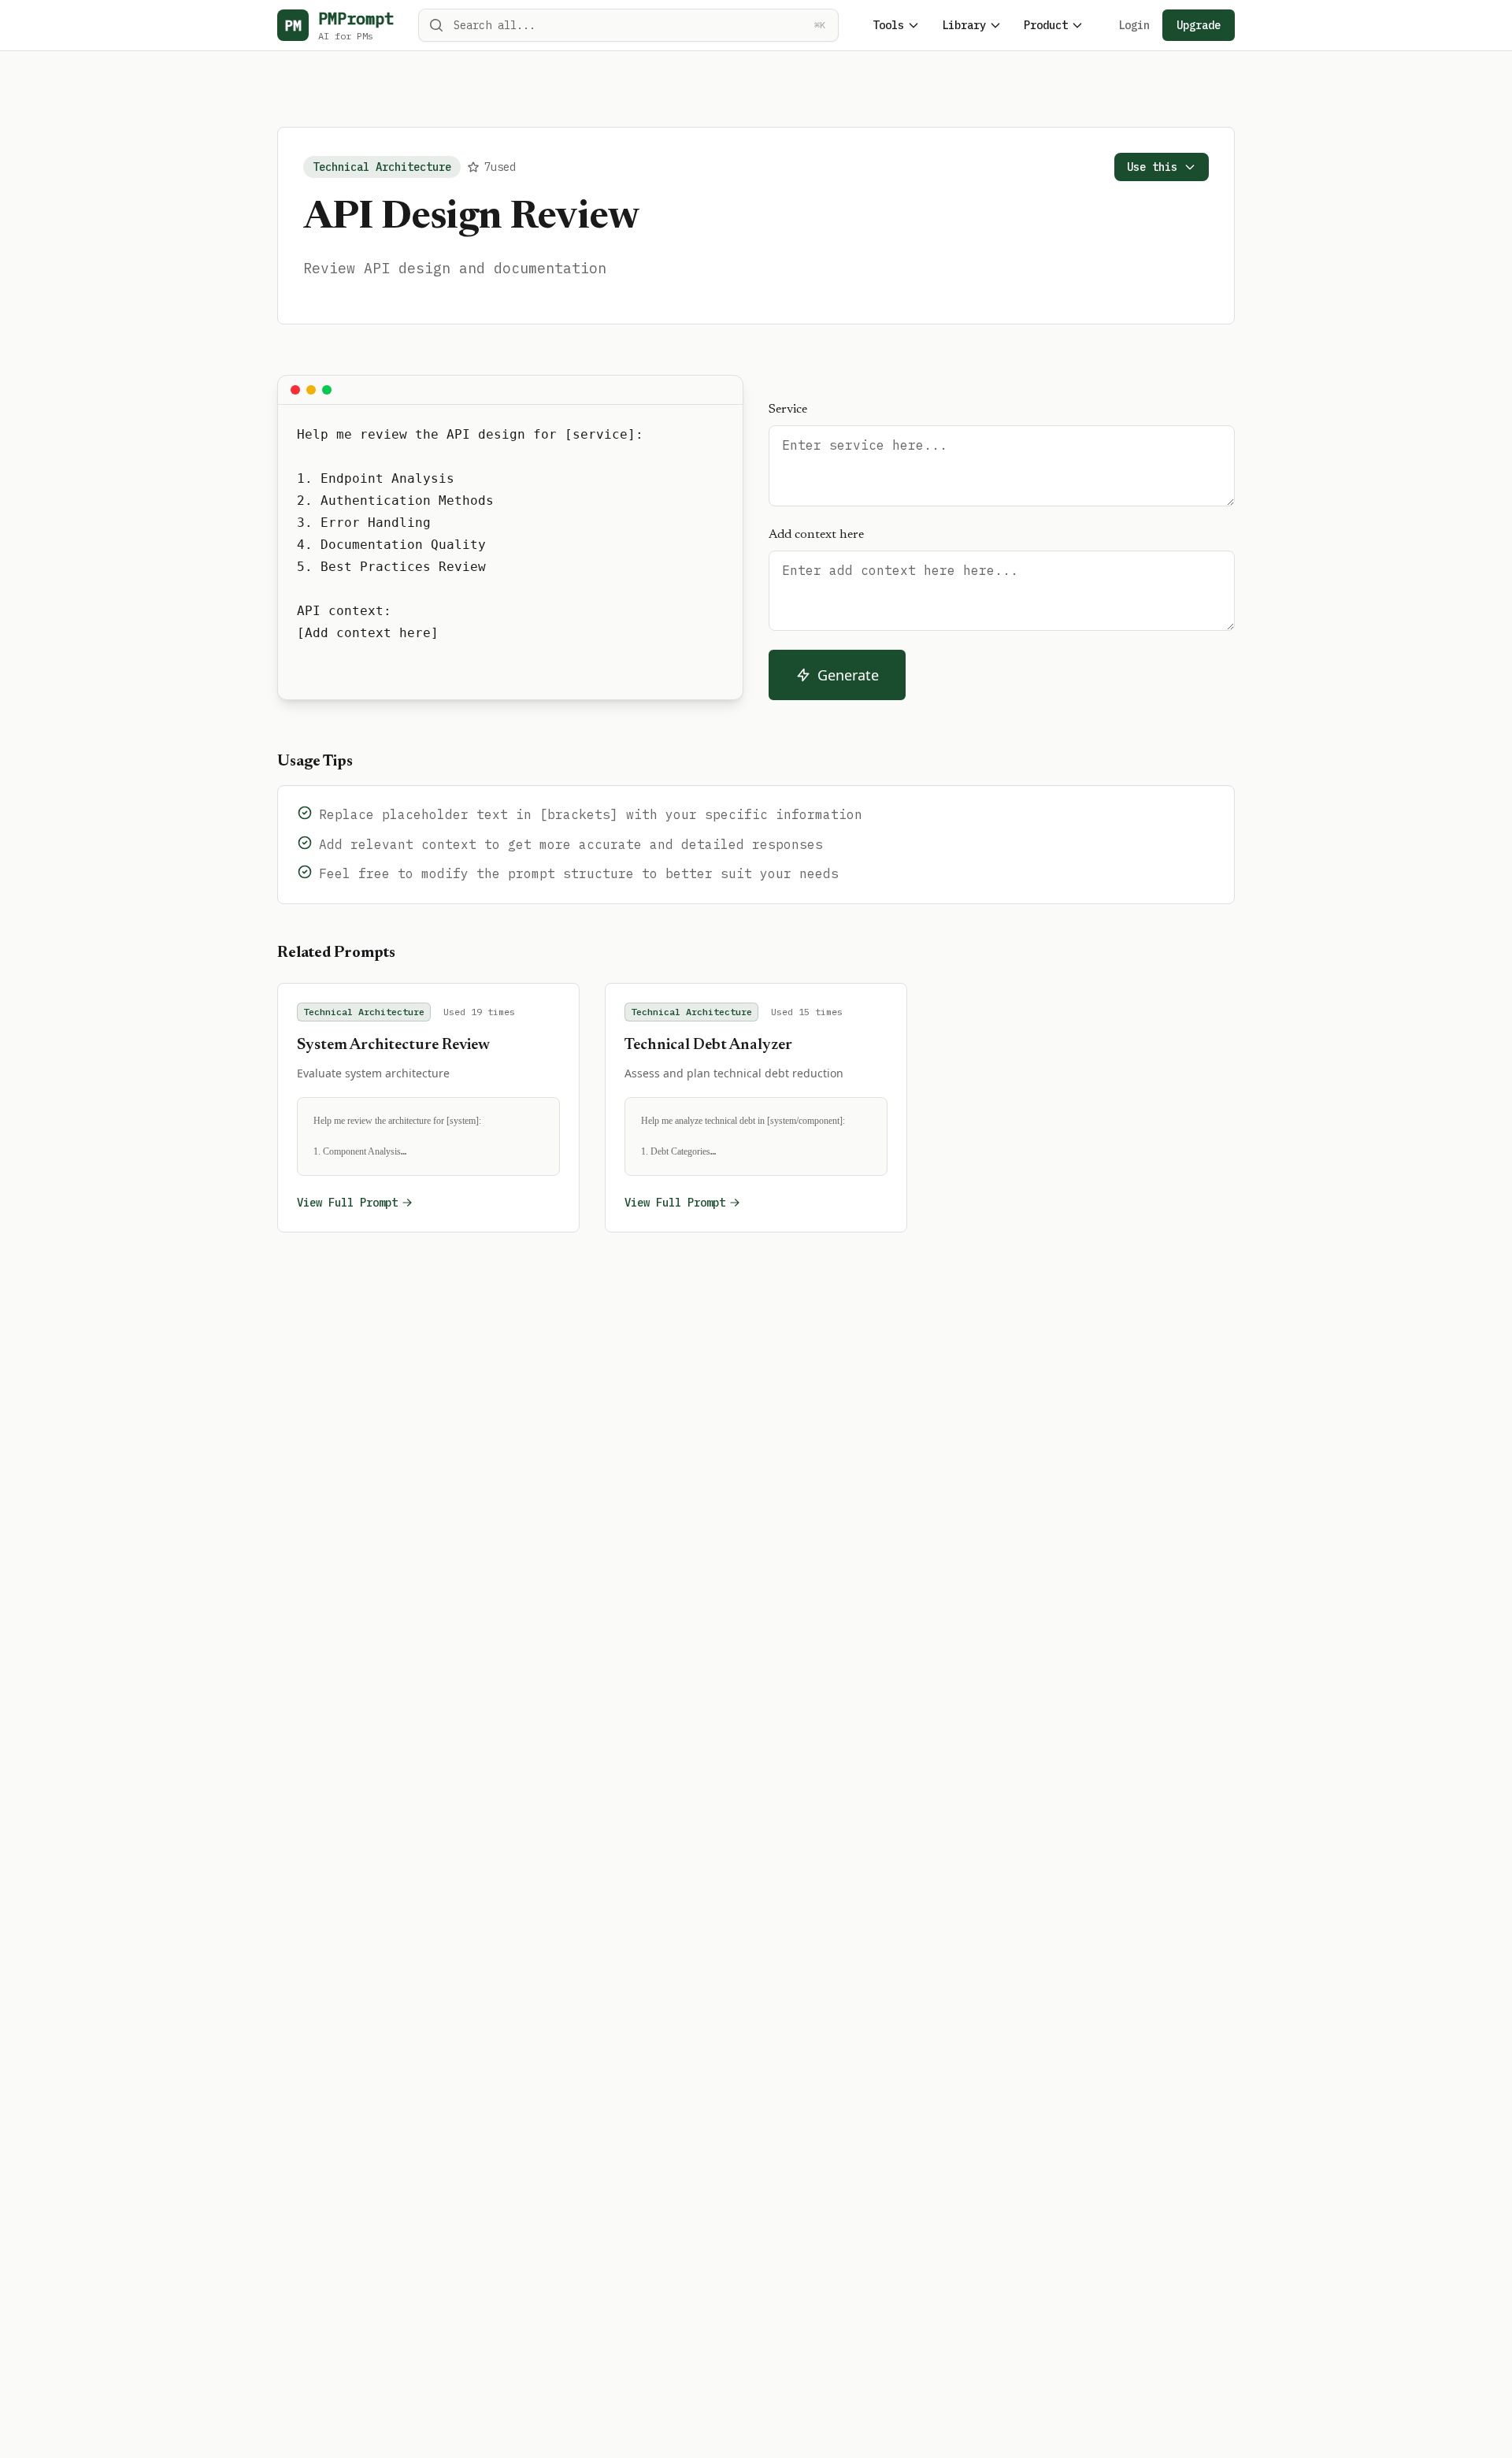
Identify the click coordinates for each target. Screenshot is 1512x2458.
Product (1046, 25)
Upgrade (1199, 25)
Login (1134, 25)
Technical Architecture (382, 167)
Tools (888, 25)
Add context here (816, 535)
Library (964, 25)
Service (788, 410)
